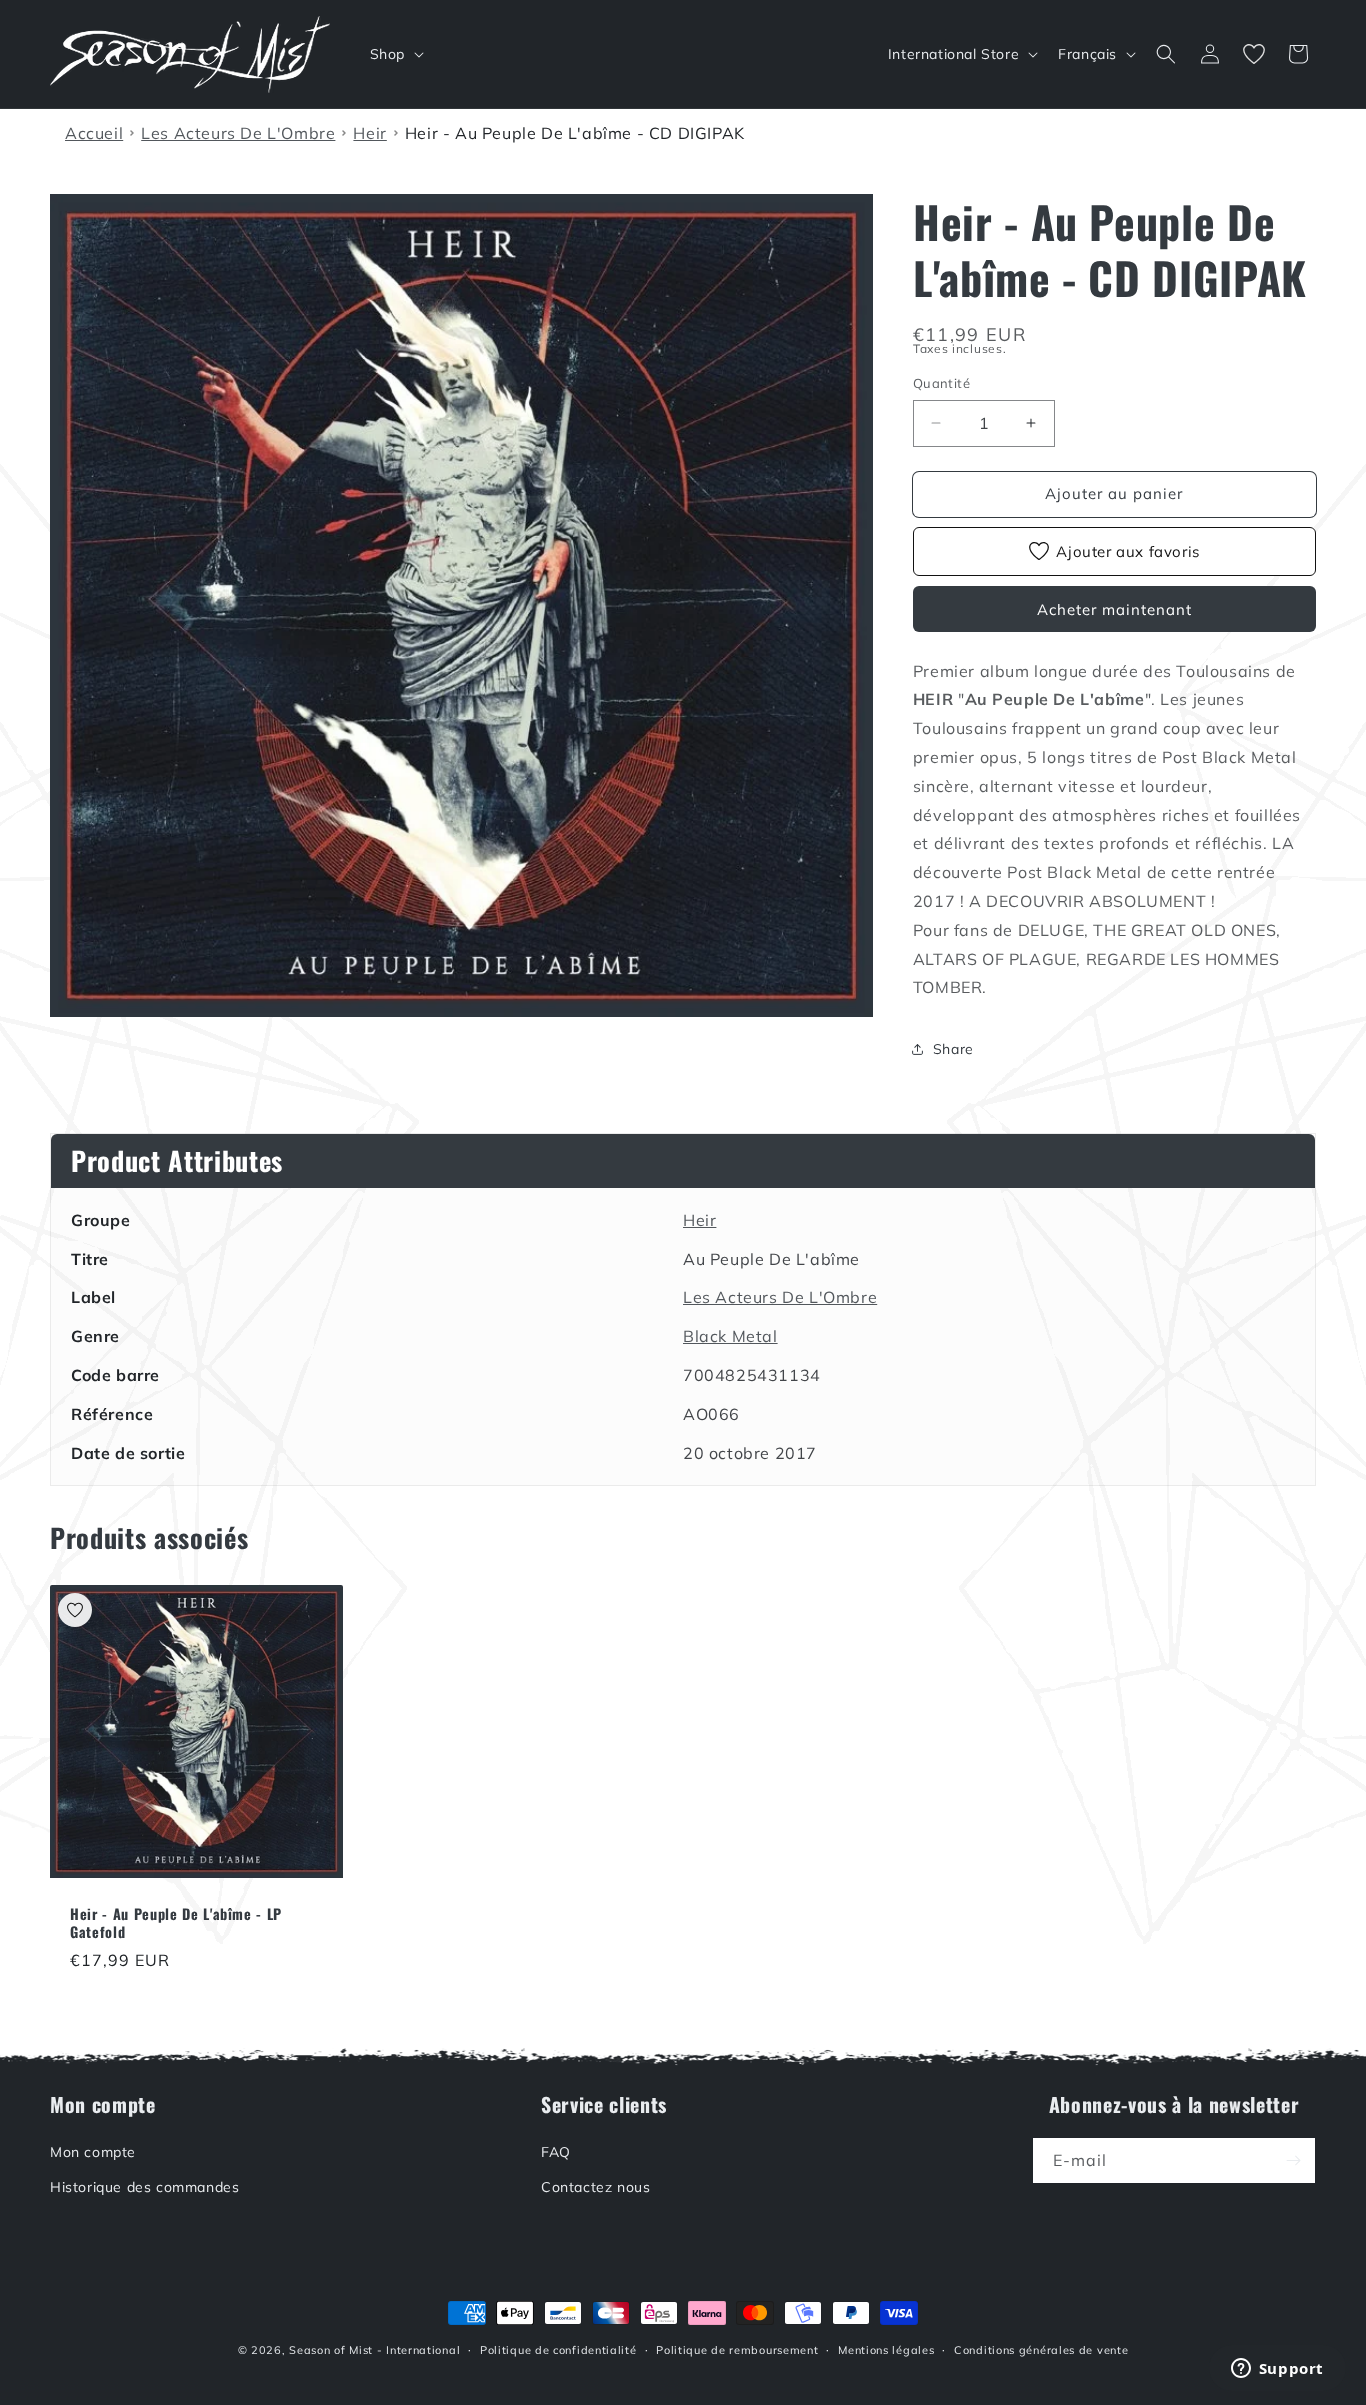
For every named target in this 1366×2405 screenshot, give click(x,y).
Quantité (941, 383)
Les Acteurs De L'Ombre (780, 1297)
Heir (699, 1220)
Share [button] (953, 1049)
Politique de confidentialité (558, 2350)
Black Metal (730, 1336)
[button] (395, 54)
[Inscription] (1293, 2160)
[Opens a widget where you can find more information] (1277, 2370)
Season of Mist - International (374, 2350)
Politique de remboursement (737, 2350)
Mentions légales (886, 2350)
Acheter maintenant (1114, 609)
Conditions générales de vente (1041, 2350)
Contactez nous (595, 2187)
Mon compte (93, 2152)
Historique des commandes (144, 2187)
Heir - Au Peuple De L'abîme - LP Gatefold (176, 1923)
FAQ (556, 2152)
